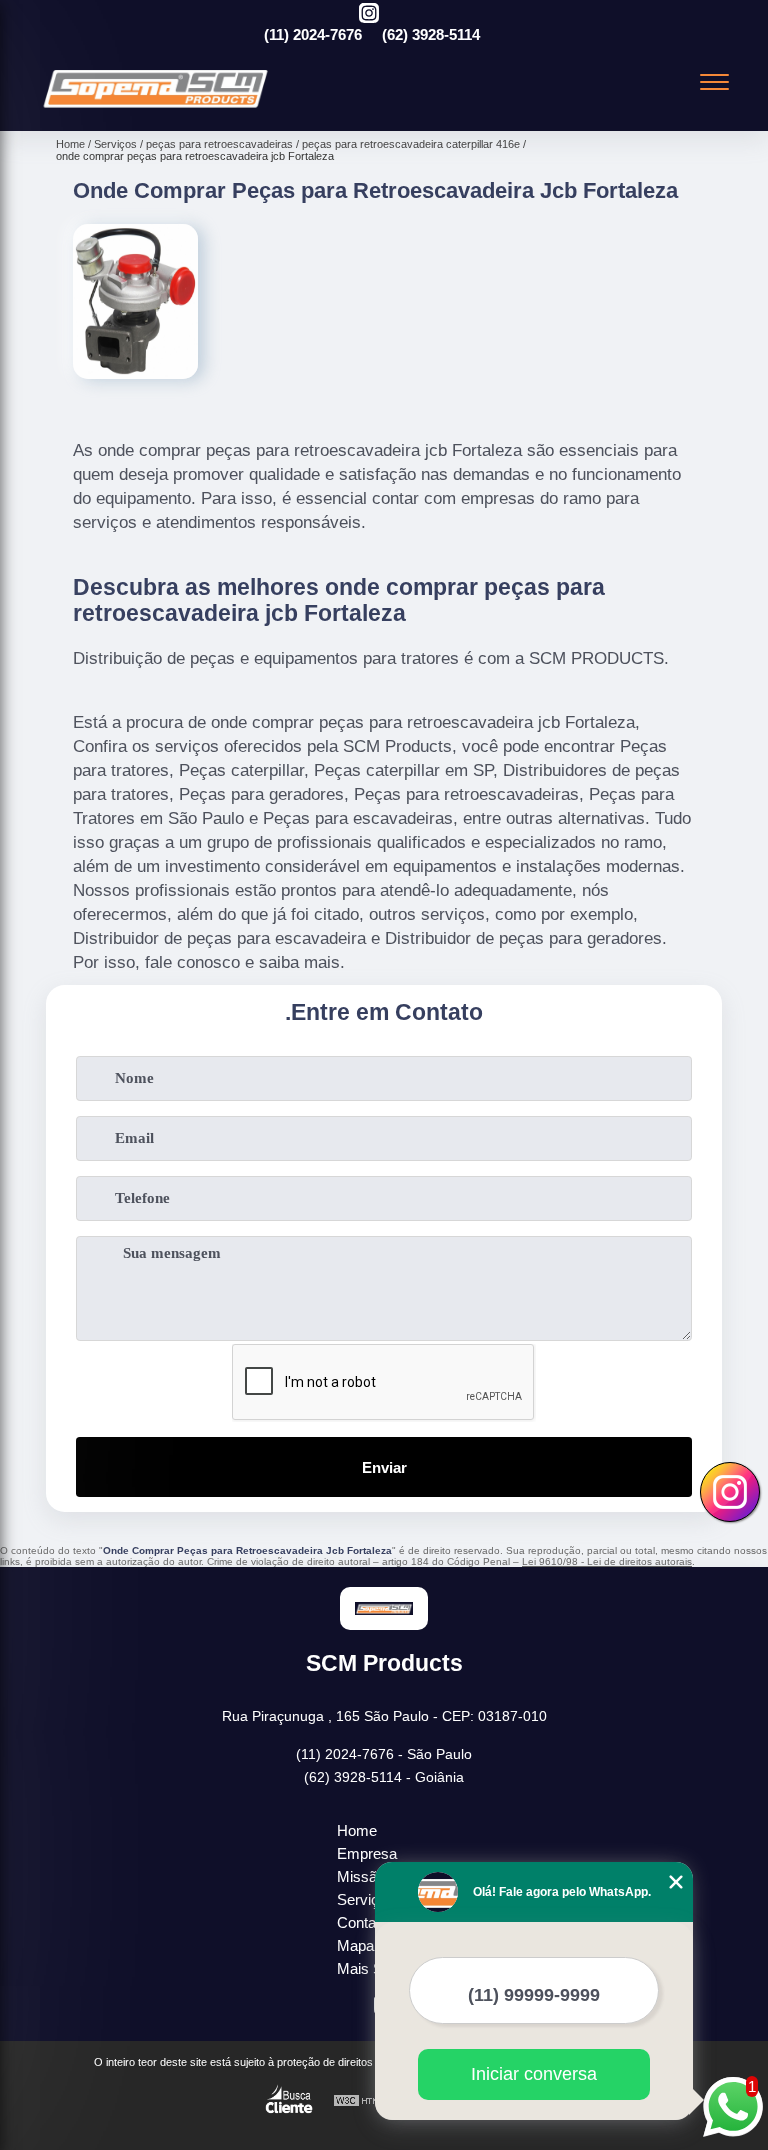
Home (357, 1830)
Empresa (367, 1853)
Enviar (384, 1467)
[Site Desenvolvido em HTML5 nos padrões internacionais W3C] (370, 2101)
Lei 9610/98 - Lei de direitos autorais (607, 1561)
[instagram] (369, 14)
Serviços (366, 1899)
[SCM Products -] (155, 107)
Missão (361, 1876)
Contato (362, 1922)
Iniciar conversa (534, 2074)
